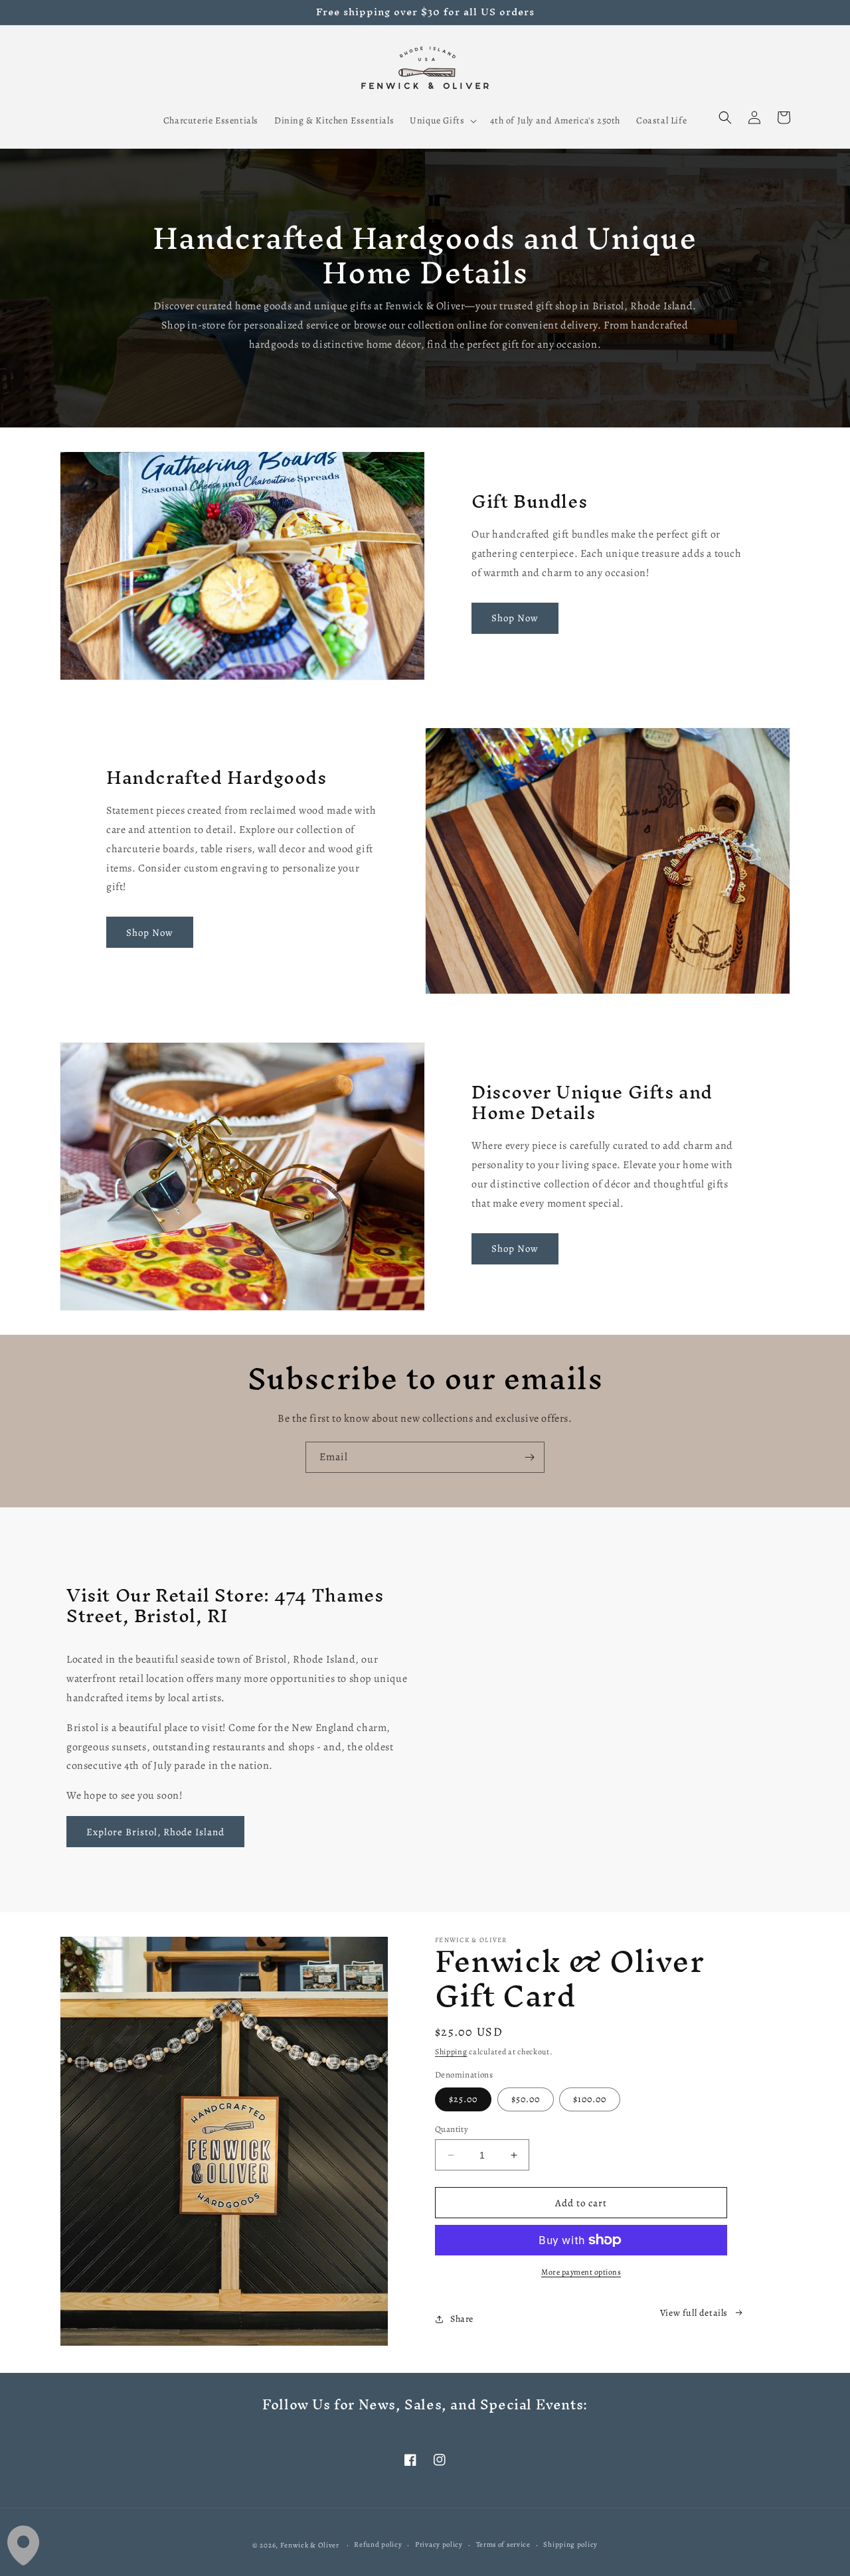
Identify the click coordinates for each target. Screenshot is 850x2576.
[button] (442, 121)
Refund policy (378, 2544)
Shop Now (515, 618)
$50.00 (526, 2099)
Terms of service (503, 2544)
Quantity (452, 2129)
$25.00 (463, 2099)
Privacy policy (439, 2544)
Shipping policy (570, 2544)
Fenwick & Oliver (310, 2545)
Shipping (451, 2052)
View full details (694, 2313)
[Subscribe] (529, 1457)
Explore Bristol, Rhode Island (155, 1832)
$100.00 (590, 2099)
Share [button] (462, 2319)
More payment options (581, 2272)
